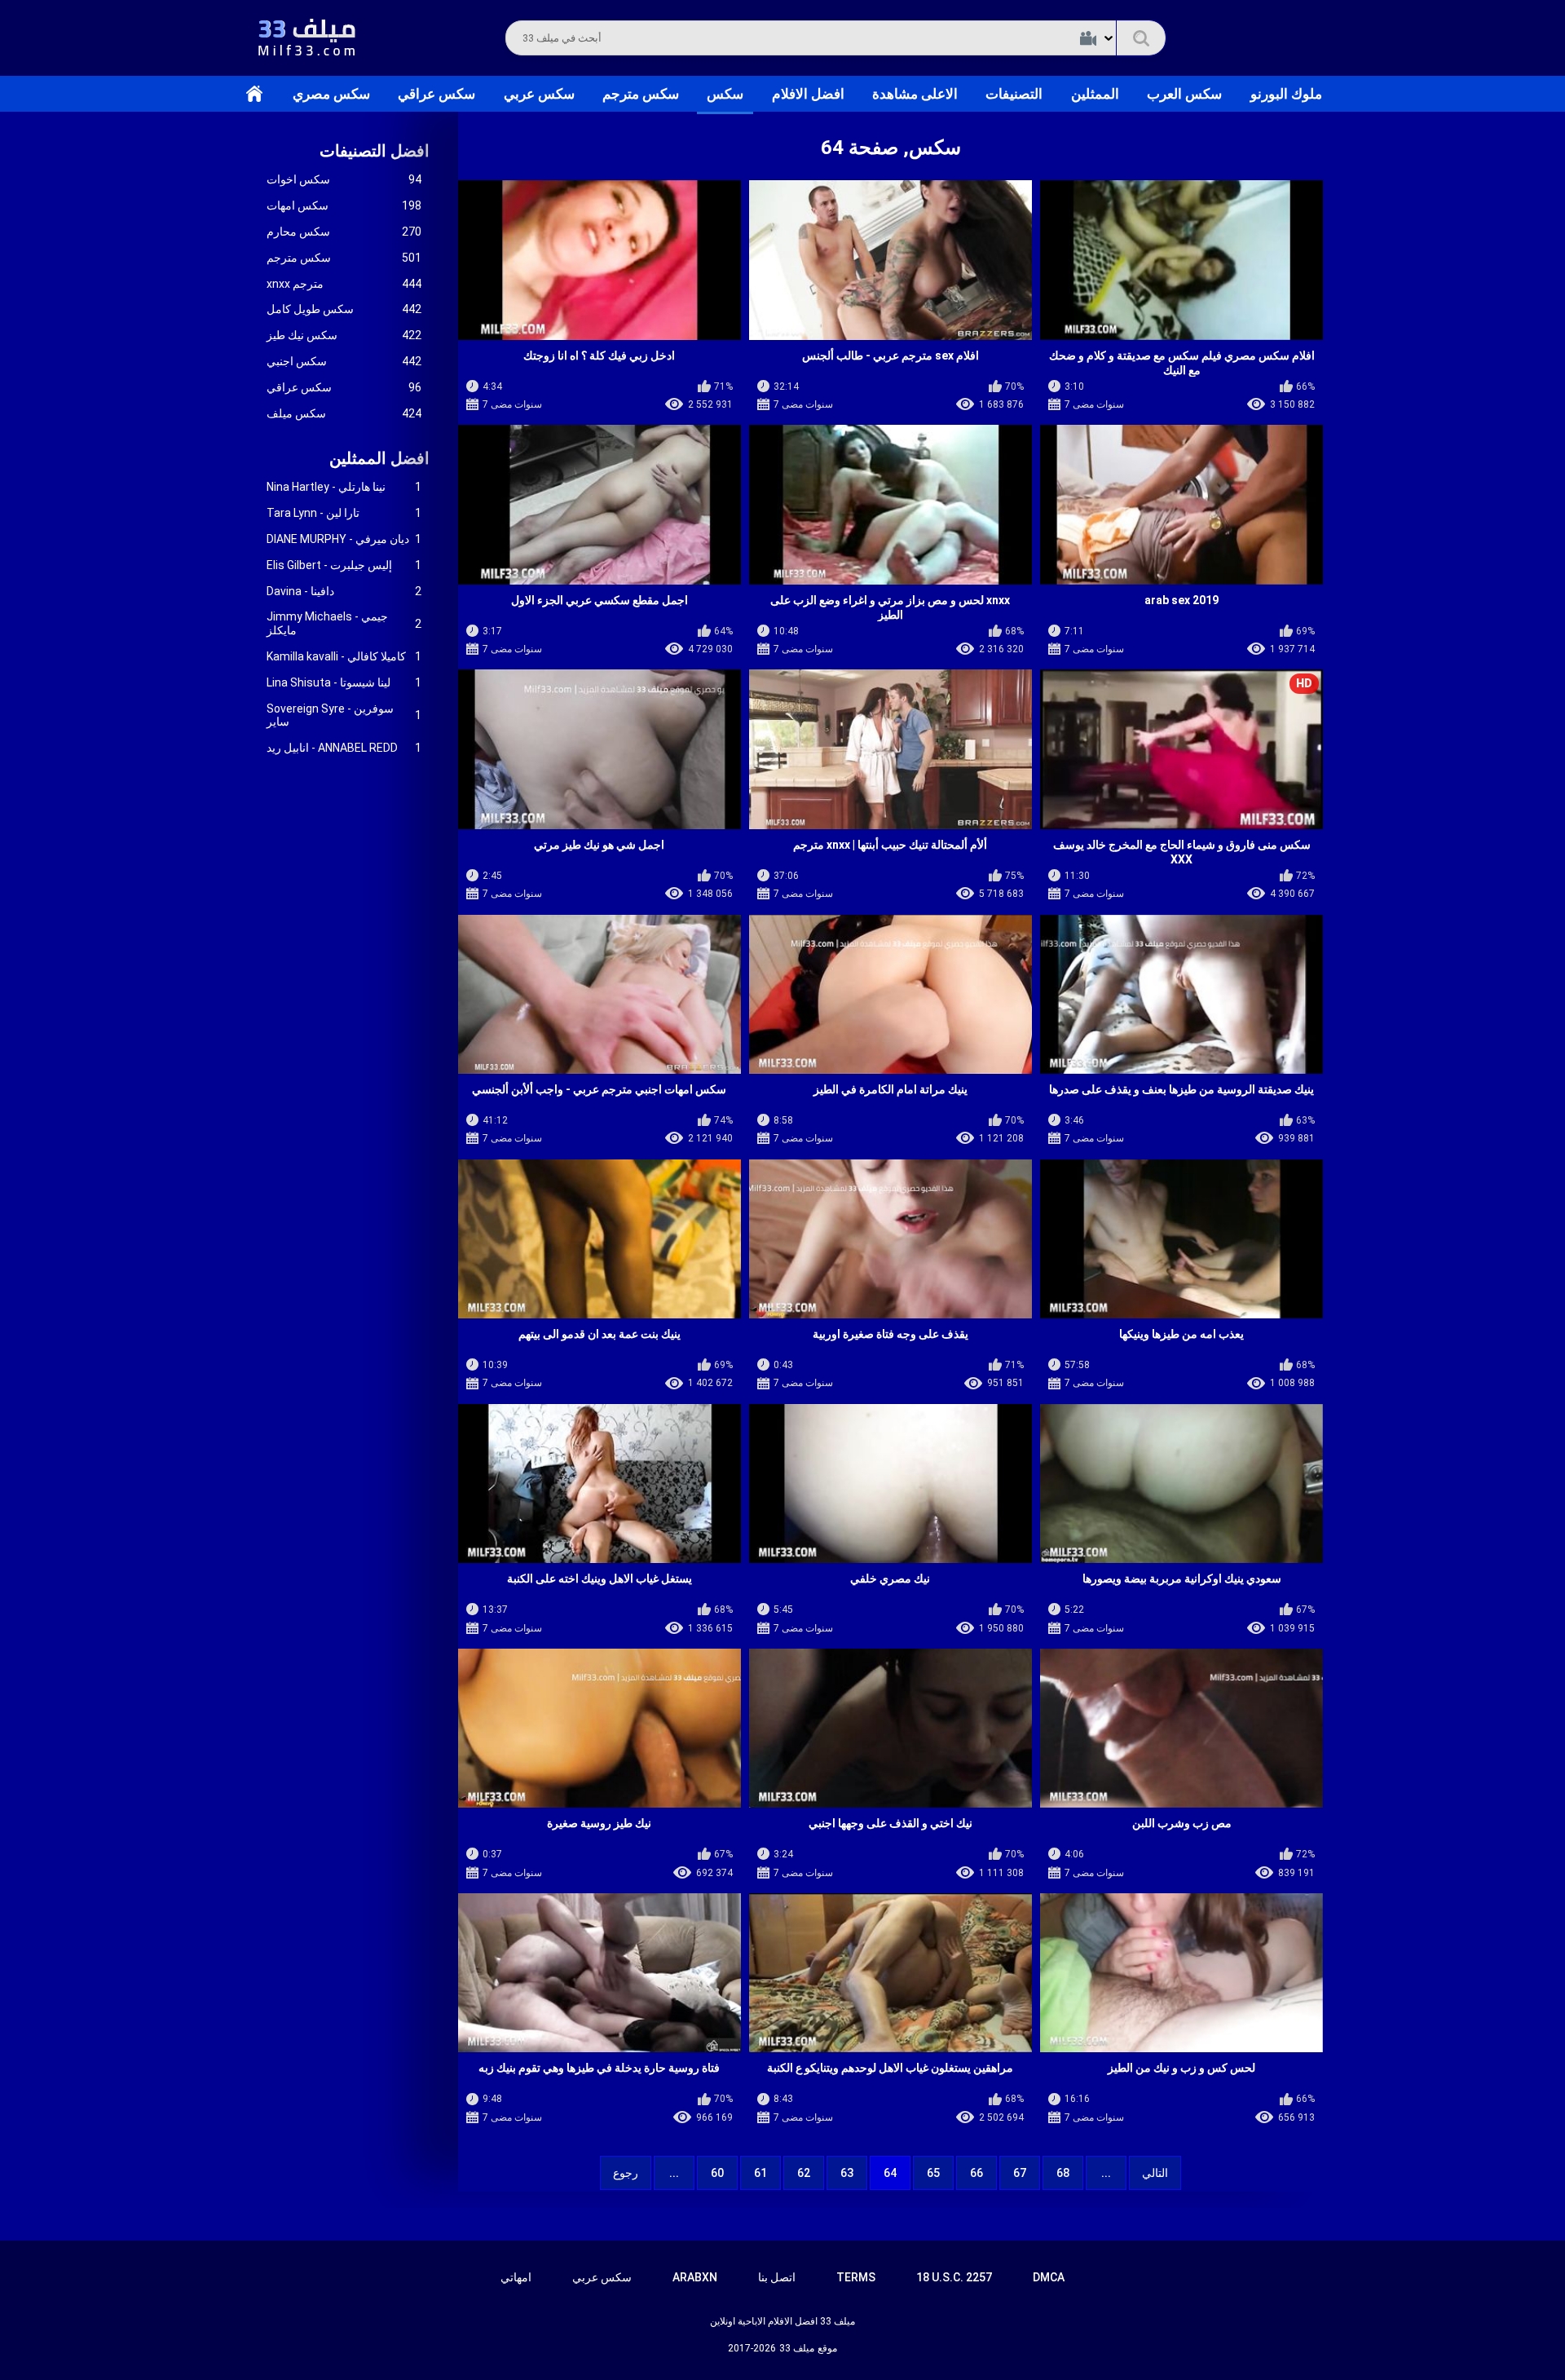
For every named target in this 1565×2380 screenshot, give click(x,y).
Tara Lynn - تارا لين (344, 513)
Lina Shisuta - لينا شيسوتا (344, 682)
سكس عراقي (436, 94)
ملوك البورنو (1286, 94)
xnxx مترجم (344, 284)
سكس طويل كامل (344, 309)
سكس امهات (344, 205)
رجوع (626, 2173)
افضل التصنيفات (375, 151)
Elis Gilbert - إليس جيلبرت (344, 565)
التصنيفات (1014, 94)
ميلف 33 (797, 2348)
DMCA (1049, 2277)
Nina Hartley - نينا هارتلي (344, 487)
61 (760, 2173)
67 (1020, 2173)
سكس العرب (1184, 94)
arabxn (695, 2277)
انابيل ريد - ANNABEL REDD (344, 748)
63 (847, 2173)
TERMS (856, 2277)
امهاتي (516, 2277)
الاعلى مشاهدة (915, 94)
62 (804, 2173)
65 (933, 2173)
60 (717, 2173)
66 (976, 2173)
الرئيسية (254, 94)
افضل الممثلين (379, 458)
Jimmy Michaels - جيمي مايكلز (344, 623)
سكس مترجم (641, 94)
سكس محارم (344, 232)
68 (1063, 2173)
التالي (1155, 2173)
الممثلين (1095, 94)
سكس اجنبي (344, 361)
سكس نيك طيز (344, 335)
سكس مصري (331, 94)
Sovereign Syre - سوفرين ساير (344, 715)
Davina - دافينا (344, 591)
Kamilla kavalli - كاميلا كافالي (344, 656)
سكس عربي (539, 94)
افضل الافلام (808, 94)
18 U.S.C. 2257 (954, 2277)
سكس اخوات (344, 179)
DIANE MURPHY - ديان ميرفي (344, 539)
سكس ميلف (344, 413)
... (674, 2173)
